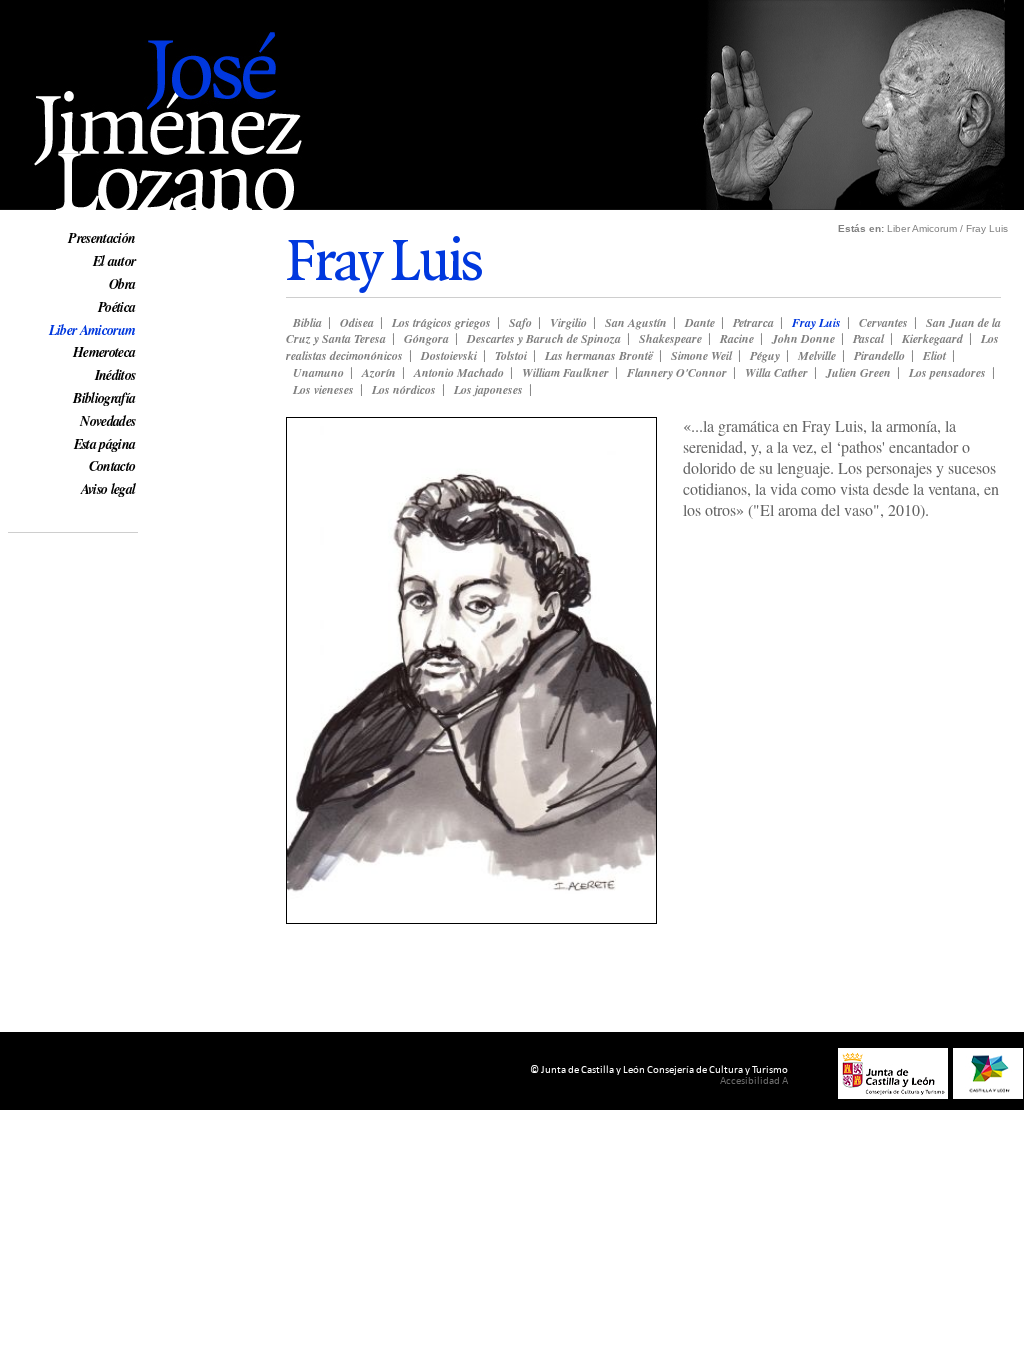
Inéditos (115, 375)
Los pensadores (947, 372)
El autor (114, 261)
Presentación (101, 238)
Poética (116, 307)
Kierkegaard (932, 338)
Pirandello (879, 355)
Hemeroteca (104, 352)
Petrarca (753, 322)
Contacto (112, 466)
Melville (817, 355)
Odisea (357, 322)
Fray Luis (816, 322)
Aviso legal (108, 489)
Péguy (765, 355)
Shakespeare (670, 338)
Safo (520, 322)
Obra (122, 284)
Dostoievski (449, 355)
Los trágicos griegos (441, 322)
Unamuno (318, 372)
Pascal (868, 338)
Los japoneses (488, 389)
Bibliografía (104, 398)
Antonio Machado (459, 372)
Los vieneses (323, 389)
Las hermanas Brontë (599, 355)
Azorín (379, 372)
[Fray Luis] (471, 917)
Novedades (107, 421)
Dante (700, 322)
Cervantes (883, 322)
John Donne (803, 338)
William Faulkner (565, 372)
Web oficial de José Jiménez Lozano (121, 11)
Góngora (426, 338)
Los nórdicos (404, 389)
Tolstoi (511, 355)
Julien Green (858, 372)
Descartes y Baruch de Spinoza (544, 338)
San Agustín (636, 322)
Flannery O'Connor (677, 372)
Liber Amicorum (92, 330)
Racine (737, 338)
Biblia (307, 322)
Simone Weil (701, 355)
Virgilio (568, 322)
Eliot (934, 355)
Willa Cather (776, 372)
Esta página (105, 444)
